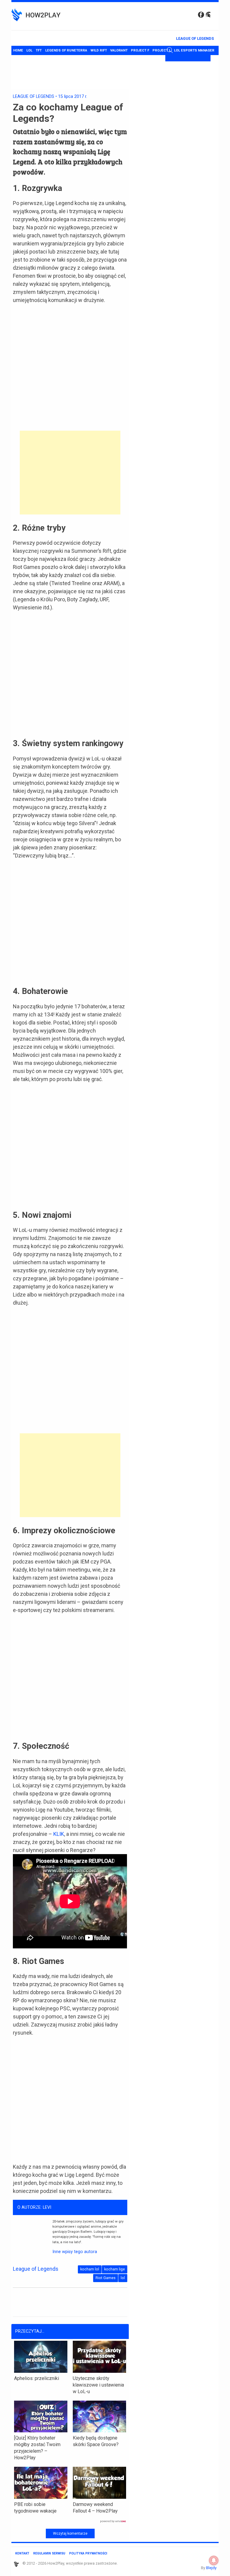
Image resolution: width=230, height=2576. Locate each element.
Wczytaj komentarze (70, 2534)
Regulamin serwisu (49, 2553)
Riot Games (106, 2278)
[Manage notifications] (214, 2560)
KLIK (59, 1834)
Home (18, 50)
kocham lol (90, 2269)
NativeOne (70, 2522)
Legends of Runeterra (66, 50)
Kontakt (22, 2553)
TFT (39, 50)
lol (123, 2278)
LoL (29, 50)
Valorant (119, 50)
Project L (162, 50)
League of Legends (195, 38)
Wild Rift (99, 50)
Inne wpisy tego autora (75, 2252)
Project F (140, 50)
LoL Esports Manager (194, 50)
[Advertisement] (70, 473)
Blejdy (211, 2568)
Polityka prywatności (88, 2553)
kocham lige (115, 2269)
